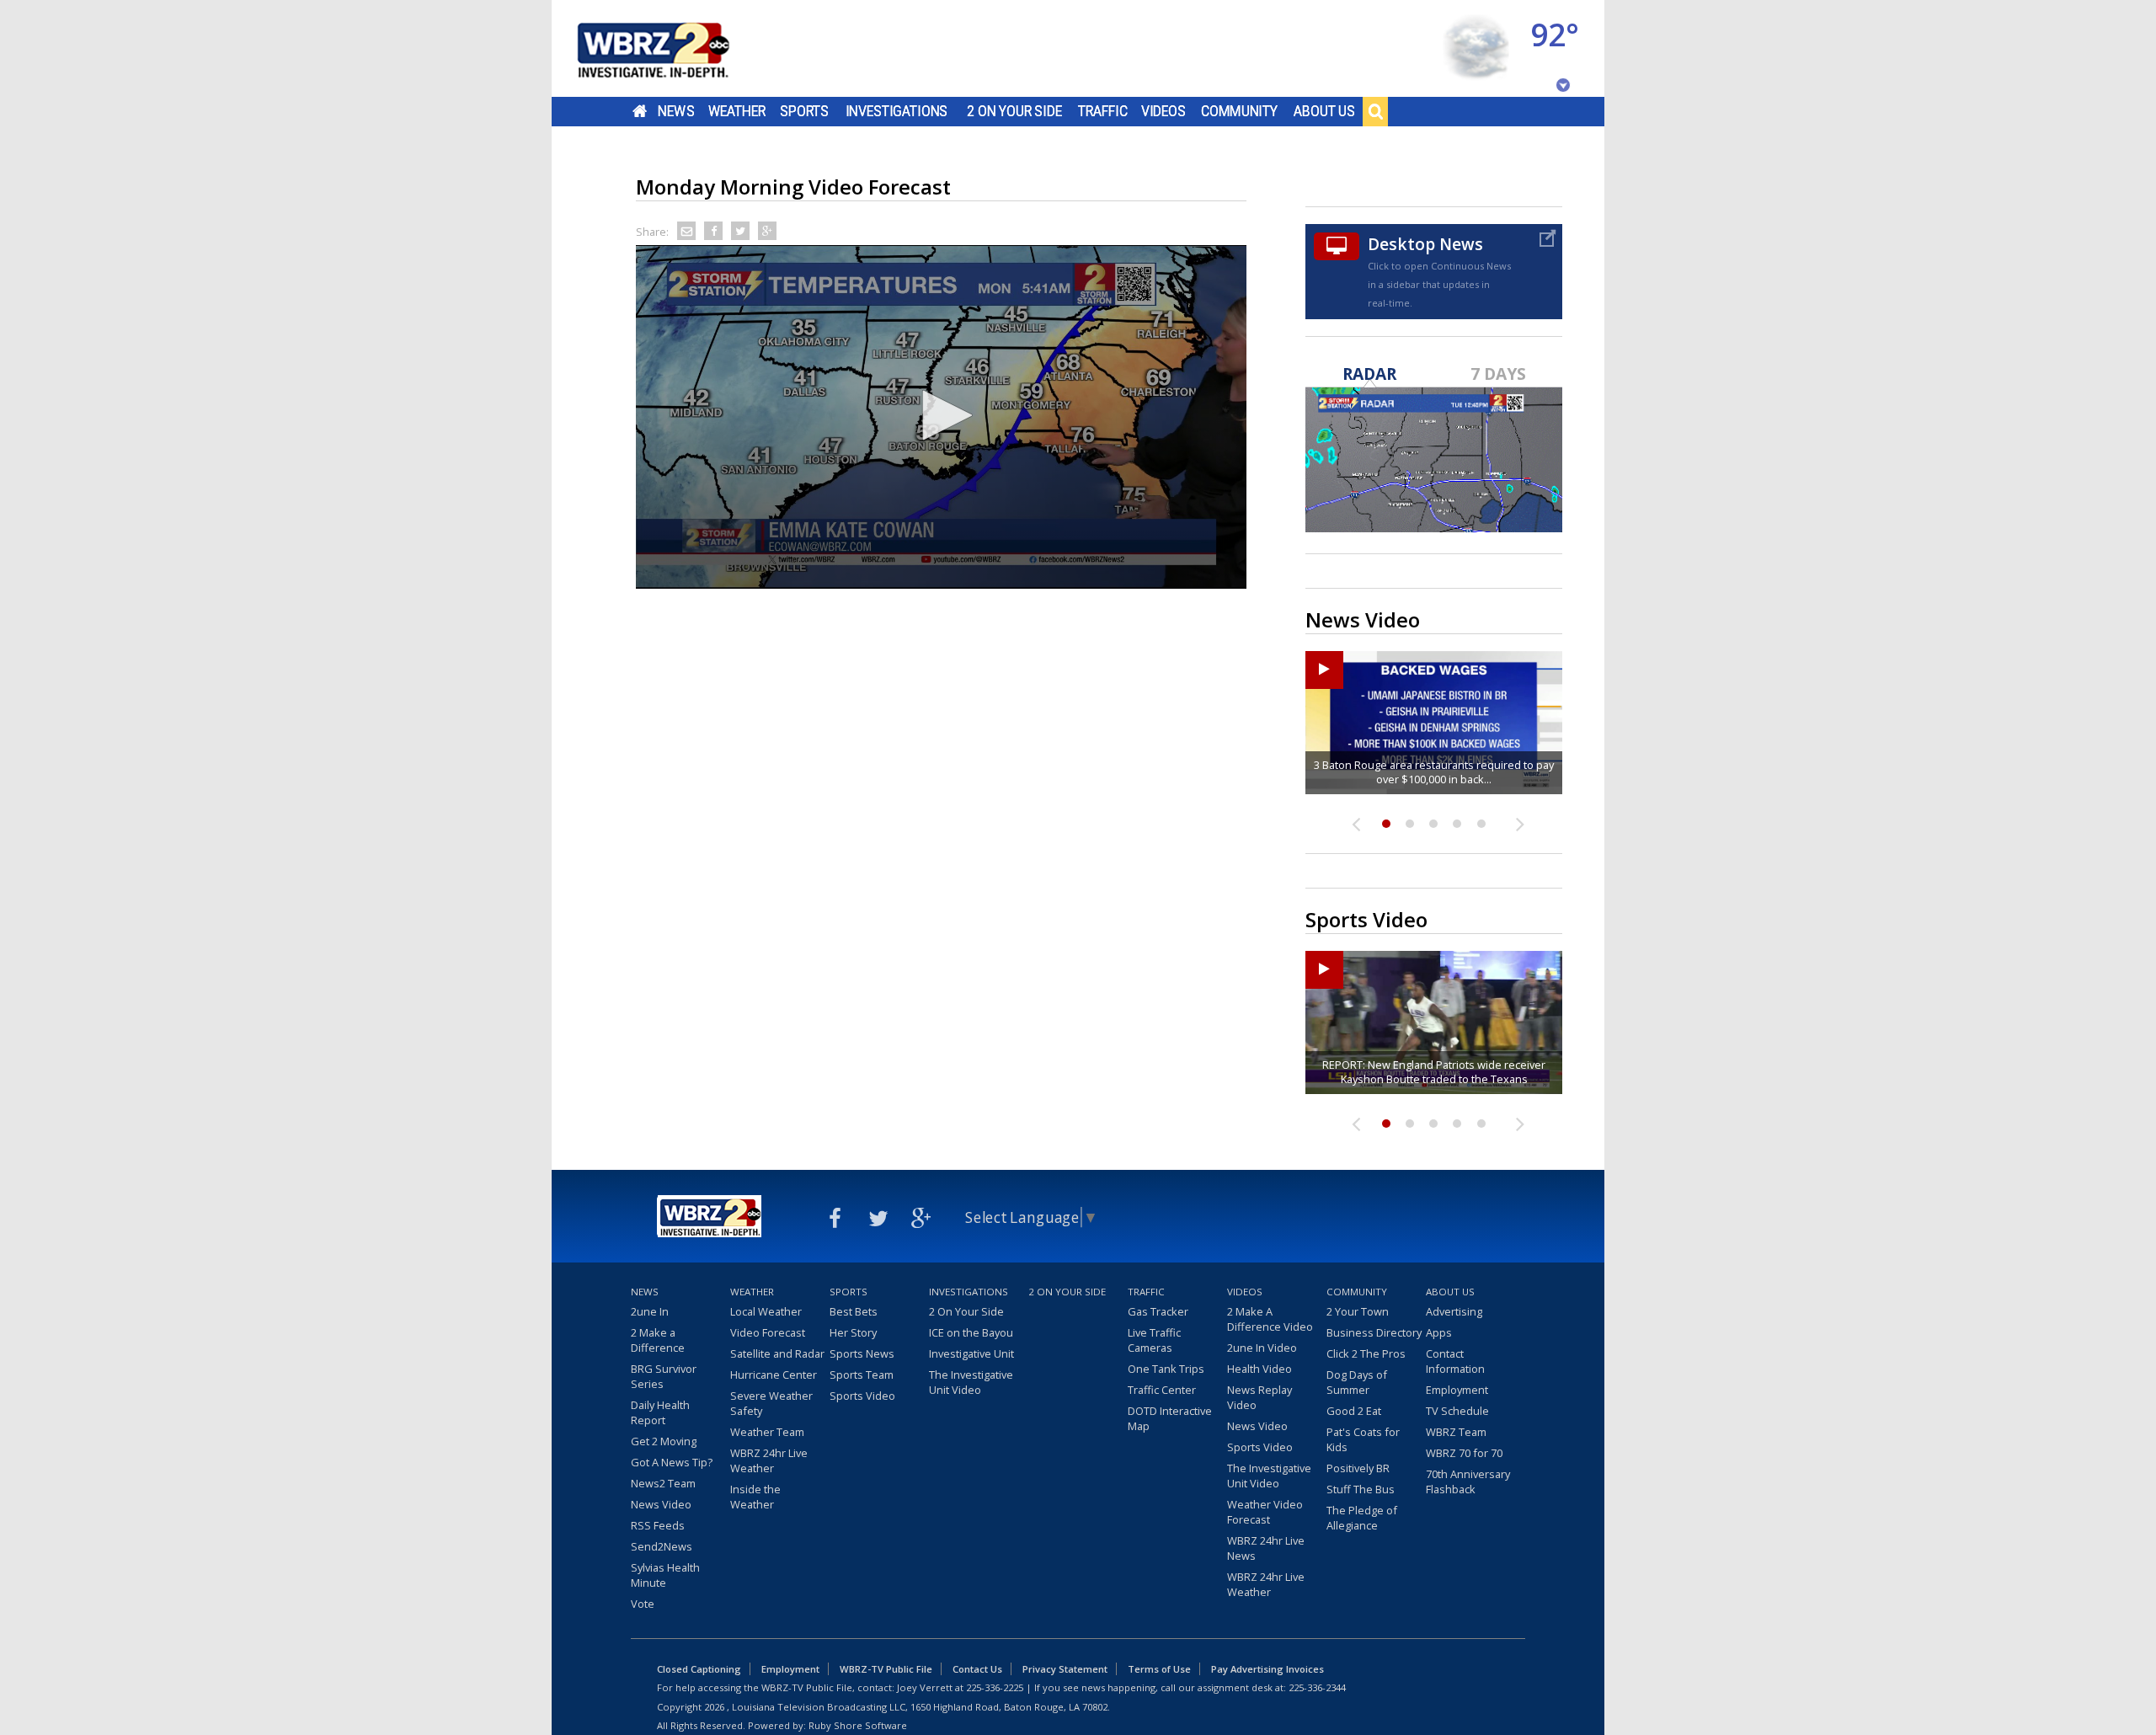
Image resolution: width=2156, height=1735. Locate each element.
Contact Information (1455, 1361)
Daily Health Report (660, 1412)
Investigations (897, 111)
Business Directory (1374, 1332)
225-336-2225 (995, 1687)
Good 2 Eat (1354, 1411)
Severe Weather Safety (771, 1403)
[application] (941, 417)
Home (640, 111)
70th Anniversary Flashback (1468, 1481)
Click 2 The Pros (1366, 1353)
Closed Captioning (699, 1669)
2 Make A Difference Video (1270, 1319)
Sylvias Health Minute (665, 1575)
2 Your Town (1358, 1311)
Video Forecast (768, 1332)
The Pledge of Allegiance (1362, 1518)
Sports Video (862, 1396)
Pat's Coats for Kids (1363, 1439)
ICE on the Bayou (971, 1332)
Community (1239, 111)
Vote (643, 1604)
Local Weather (766, 1311)
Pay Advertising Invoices (1267, 1669)
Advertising (1454, 1311)
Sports (804, 111)
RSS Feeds (658, 1525)
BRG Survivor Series (664, 1376)
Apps (1439, 1332)
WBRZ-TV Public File (886, 1669)
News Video (661, 1504)
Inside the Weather (755, 1497)
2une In (650, 1311)
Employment (1457, 1390)
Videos (1163, 111)
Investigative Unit (971, 1353)
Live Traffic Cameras (1154, 1340)
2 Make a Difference (658, 1340)
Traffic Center (1162, 1390)
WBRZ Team (1456, 1432)
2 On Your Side (1014, 111)
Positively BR (1358, 1468)
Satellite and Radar (777, 1353)
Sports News (862, 1353)
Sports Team (862, 1375)
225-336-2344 (1317, 1687)
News (676, 111)
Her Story (853, 1332)
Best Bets (854, 1311)
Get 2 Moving (664, 1441)
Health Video (1259, 1369)
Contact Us (977, 1669)
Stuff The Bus (1361, 1489)
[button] (942, 415)
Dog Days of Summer (1357, 1382)
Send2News (662, 1546)
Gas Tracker (1158, 1311)
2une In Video (1262, 1348)
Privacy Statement (1065, 1669)
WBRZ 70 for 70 (1464, 1453)
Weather (737, 111)
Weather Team (767, 1432)
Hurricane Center (774, 1375)
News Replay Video (1259, 1397)
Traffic (1103, 111)
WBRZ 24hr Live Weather (769, 1460)
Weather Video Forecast (1265, 1512)
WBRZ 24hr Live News (1266, 1548)
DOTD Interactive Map (1170, 1418)
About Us (1324, 111)
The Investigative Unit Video (971, 1382)
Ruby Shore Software (858, 1725)
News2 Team (663, 1483)
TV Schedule (1457, 1411)
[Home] (674, 48)
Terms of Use (1159, 1669)
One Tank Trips (1166, 1369)
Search (1375, 111)
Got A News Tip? (672, 1462)
